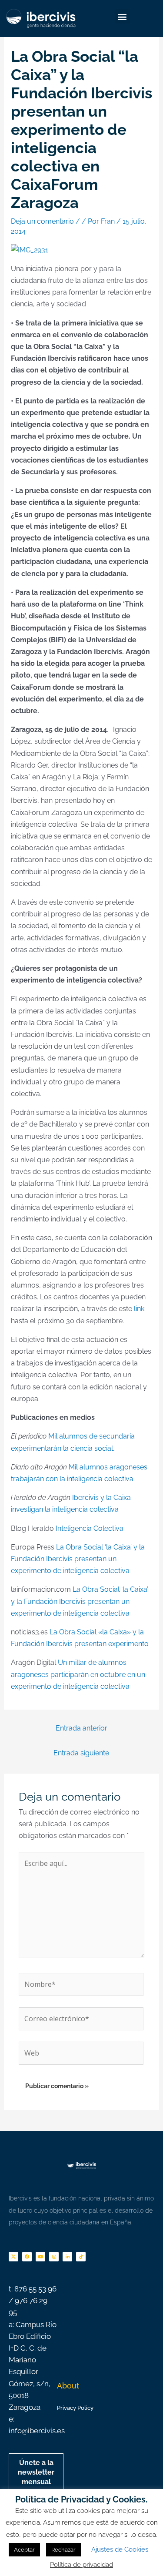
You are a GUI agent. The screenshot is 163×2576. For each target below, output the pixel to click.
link (138, 1309)
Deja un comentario (42, 221)
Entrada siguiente (81, 1753)
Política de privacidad (81, 2565)
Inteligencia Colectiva (90, 1528)
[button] (122, 16)
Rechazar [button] (63, 2550)
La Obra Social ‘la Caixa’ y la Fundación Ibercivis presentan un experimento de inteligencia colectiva (78, 1559)
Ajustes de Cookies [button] (120, 2549)
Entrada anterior (81, 1728)
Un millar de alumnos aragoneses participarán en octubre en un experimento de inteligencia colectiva (78, 1674)
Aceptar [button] (24, 2550)
